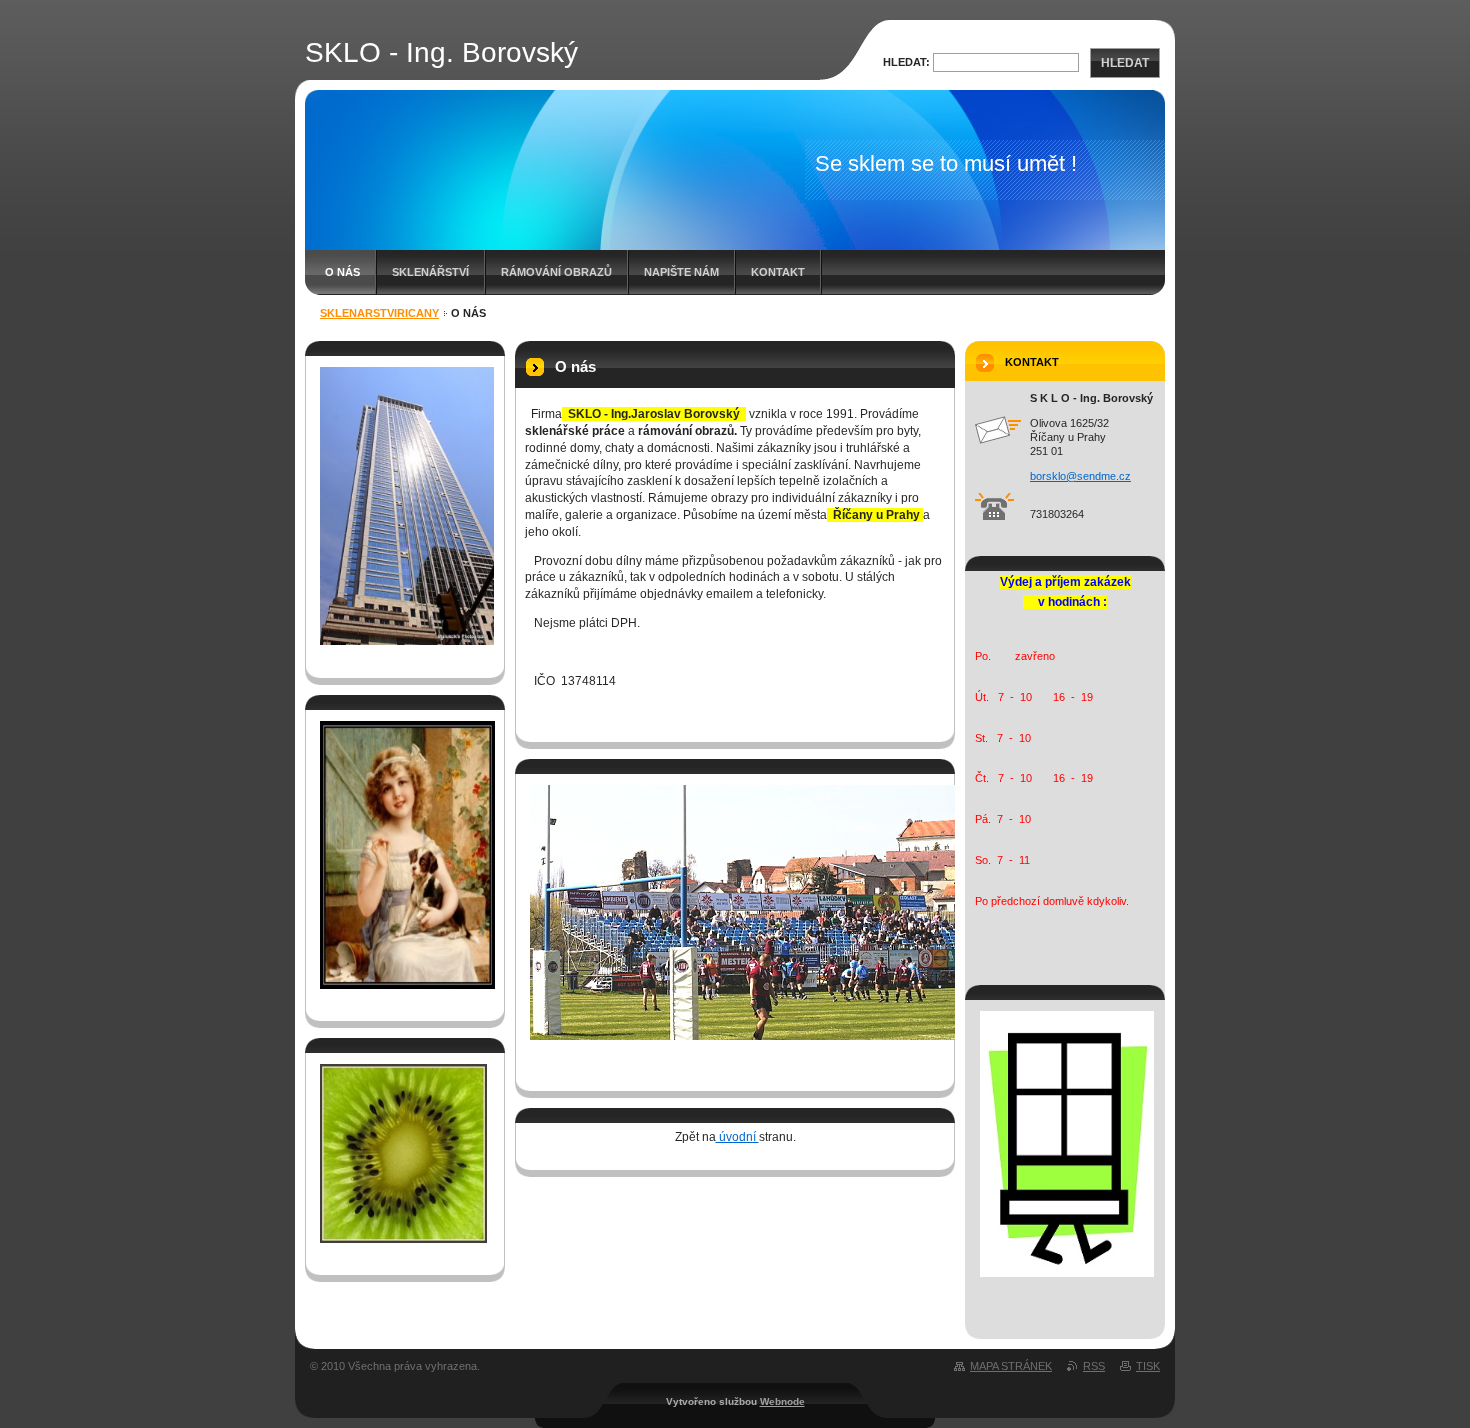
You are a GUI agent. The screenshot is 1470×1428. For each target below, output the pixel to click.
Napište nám (681, 272)
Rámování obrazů (556, 272)
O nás (342, 272)
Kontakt (778, 272)
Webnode (782, 1401)
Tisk (1148, 1366)
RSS (1094, 1366)
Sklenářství (430, 272)
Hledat (1125, 63)
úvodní (737, 1137)
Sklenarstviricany (379, 313)
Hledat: (906, 62)
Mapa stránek (1011, 1366)
